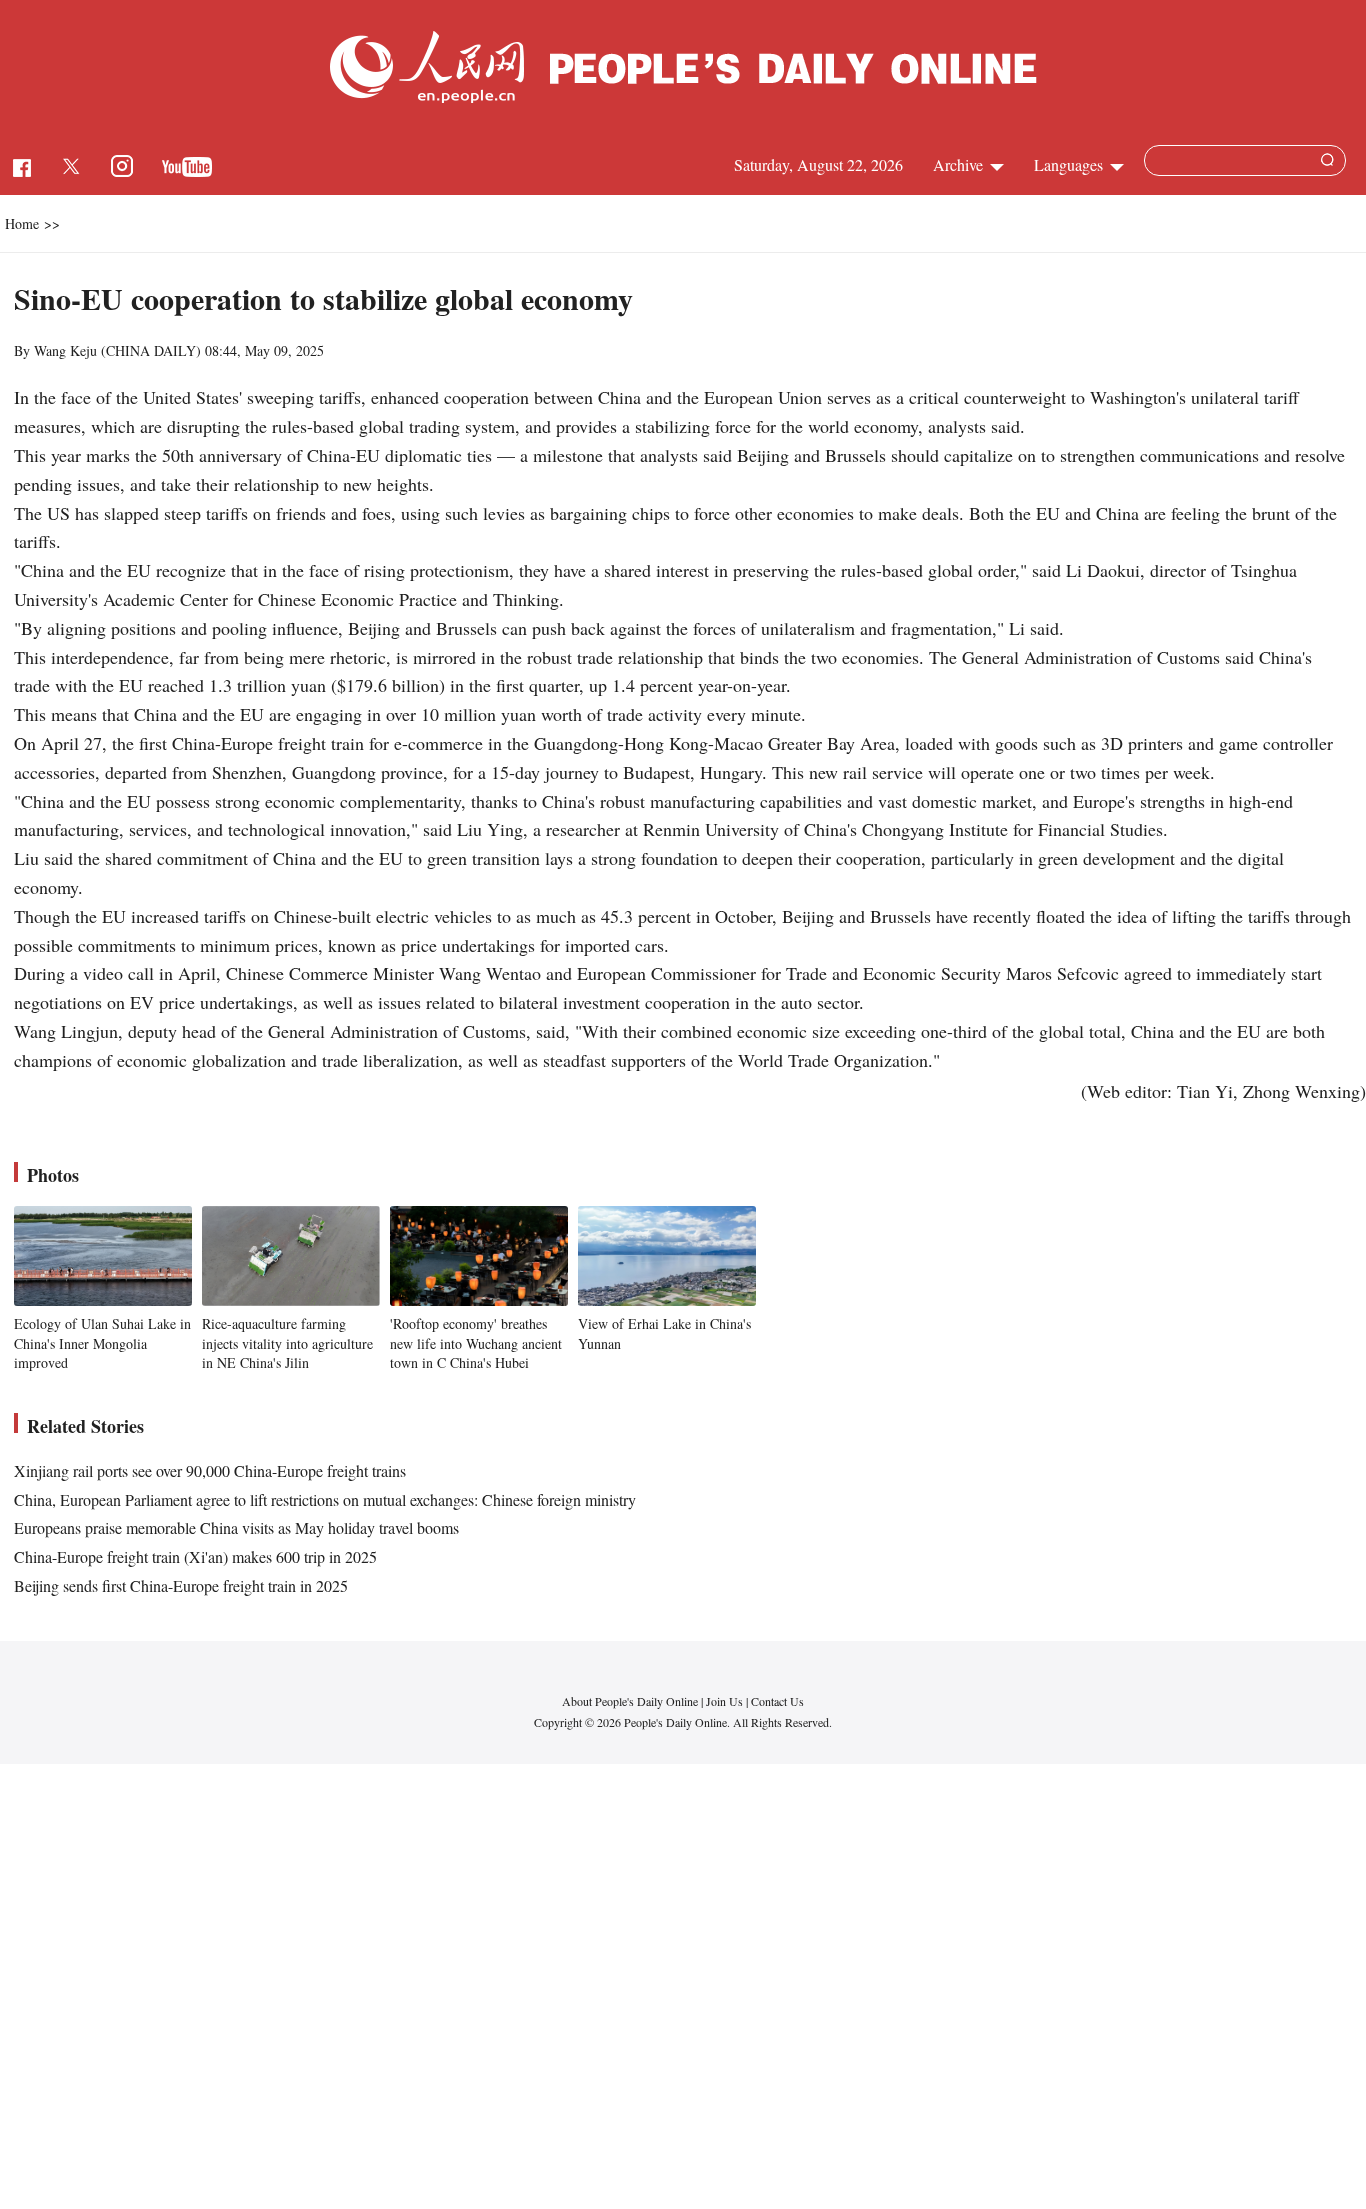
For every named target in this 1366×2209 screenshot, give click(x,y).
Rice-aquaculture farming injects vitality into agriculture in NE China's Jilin (287, 1343)
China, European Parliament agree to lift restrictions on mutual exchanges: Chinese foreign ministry (325, 1499)
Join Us (726, 1701)
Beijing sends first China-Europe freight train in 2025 (181, 1585)
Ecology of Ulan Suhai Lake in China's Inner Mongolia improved (102, 1343)
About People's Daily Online (630, 1701)
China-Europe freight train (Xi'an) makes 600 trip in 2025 (195, 1556)
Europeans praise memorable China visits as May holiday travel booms (236, 1527)
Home (22, 223)
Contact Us (777, 1701)
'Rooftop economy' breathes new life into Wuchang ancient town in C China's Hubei (476, 1343)
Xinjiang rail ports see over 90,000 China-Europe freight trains (210, 1470)
